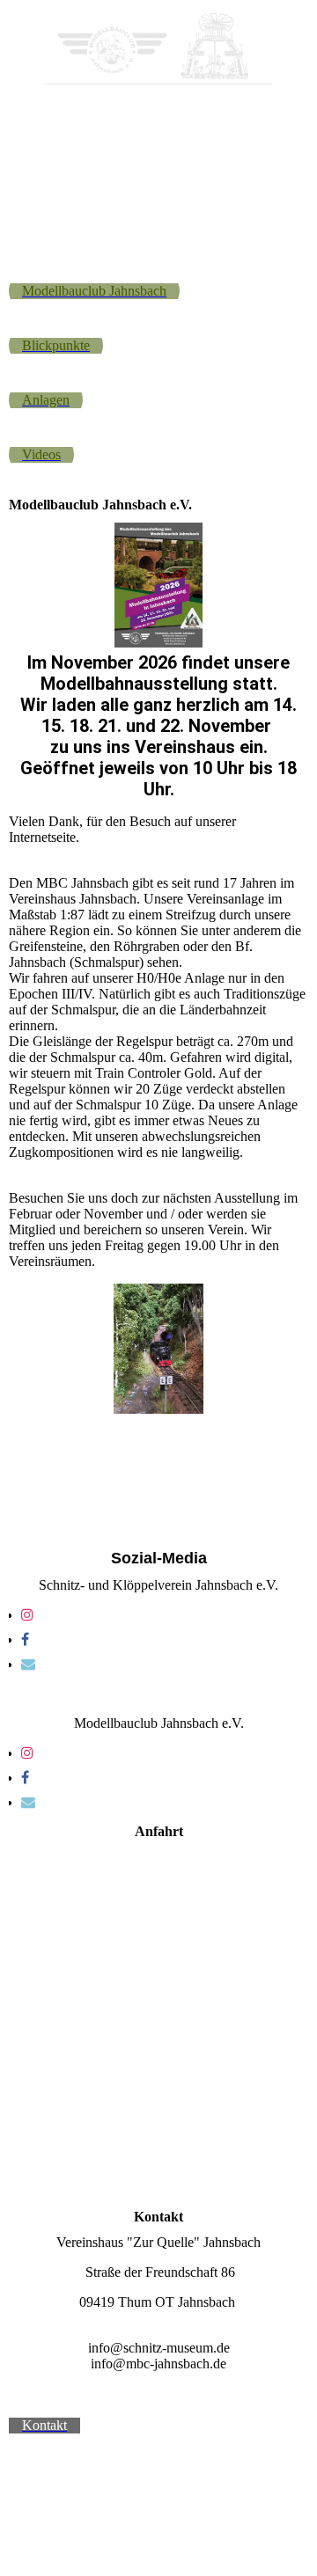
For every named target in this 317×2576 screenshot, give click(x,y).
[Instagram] (27, 1615)
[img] (159, 51)
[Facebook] (25, 1639)
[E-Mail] (28, 1664)
